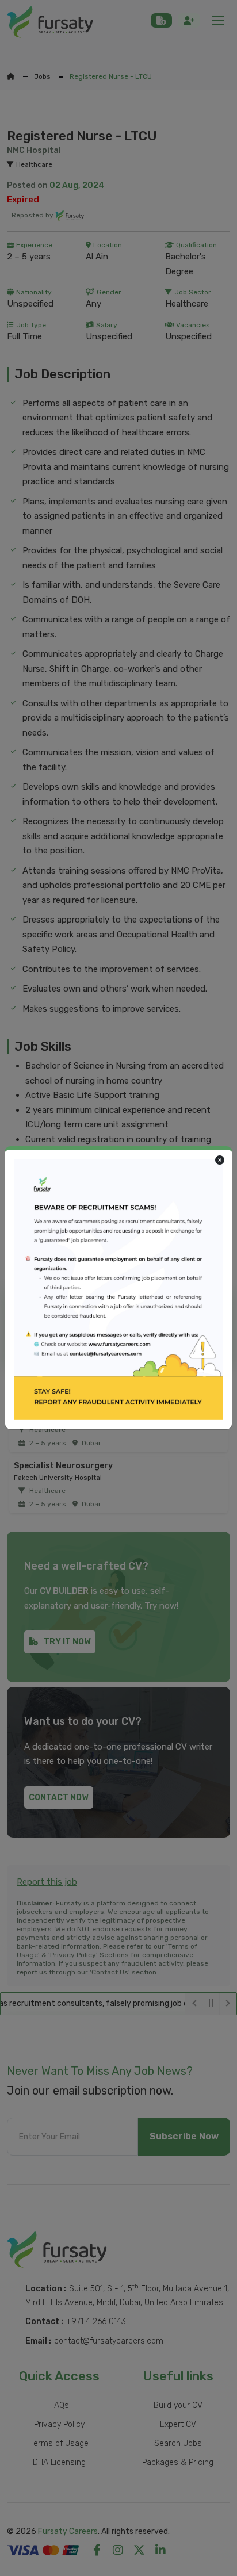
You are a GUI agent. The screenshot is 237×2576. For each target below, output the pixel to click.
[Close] (220, 1161)
